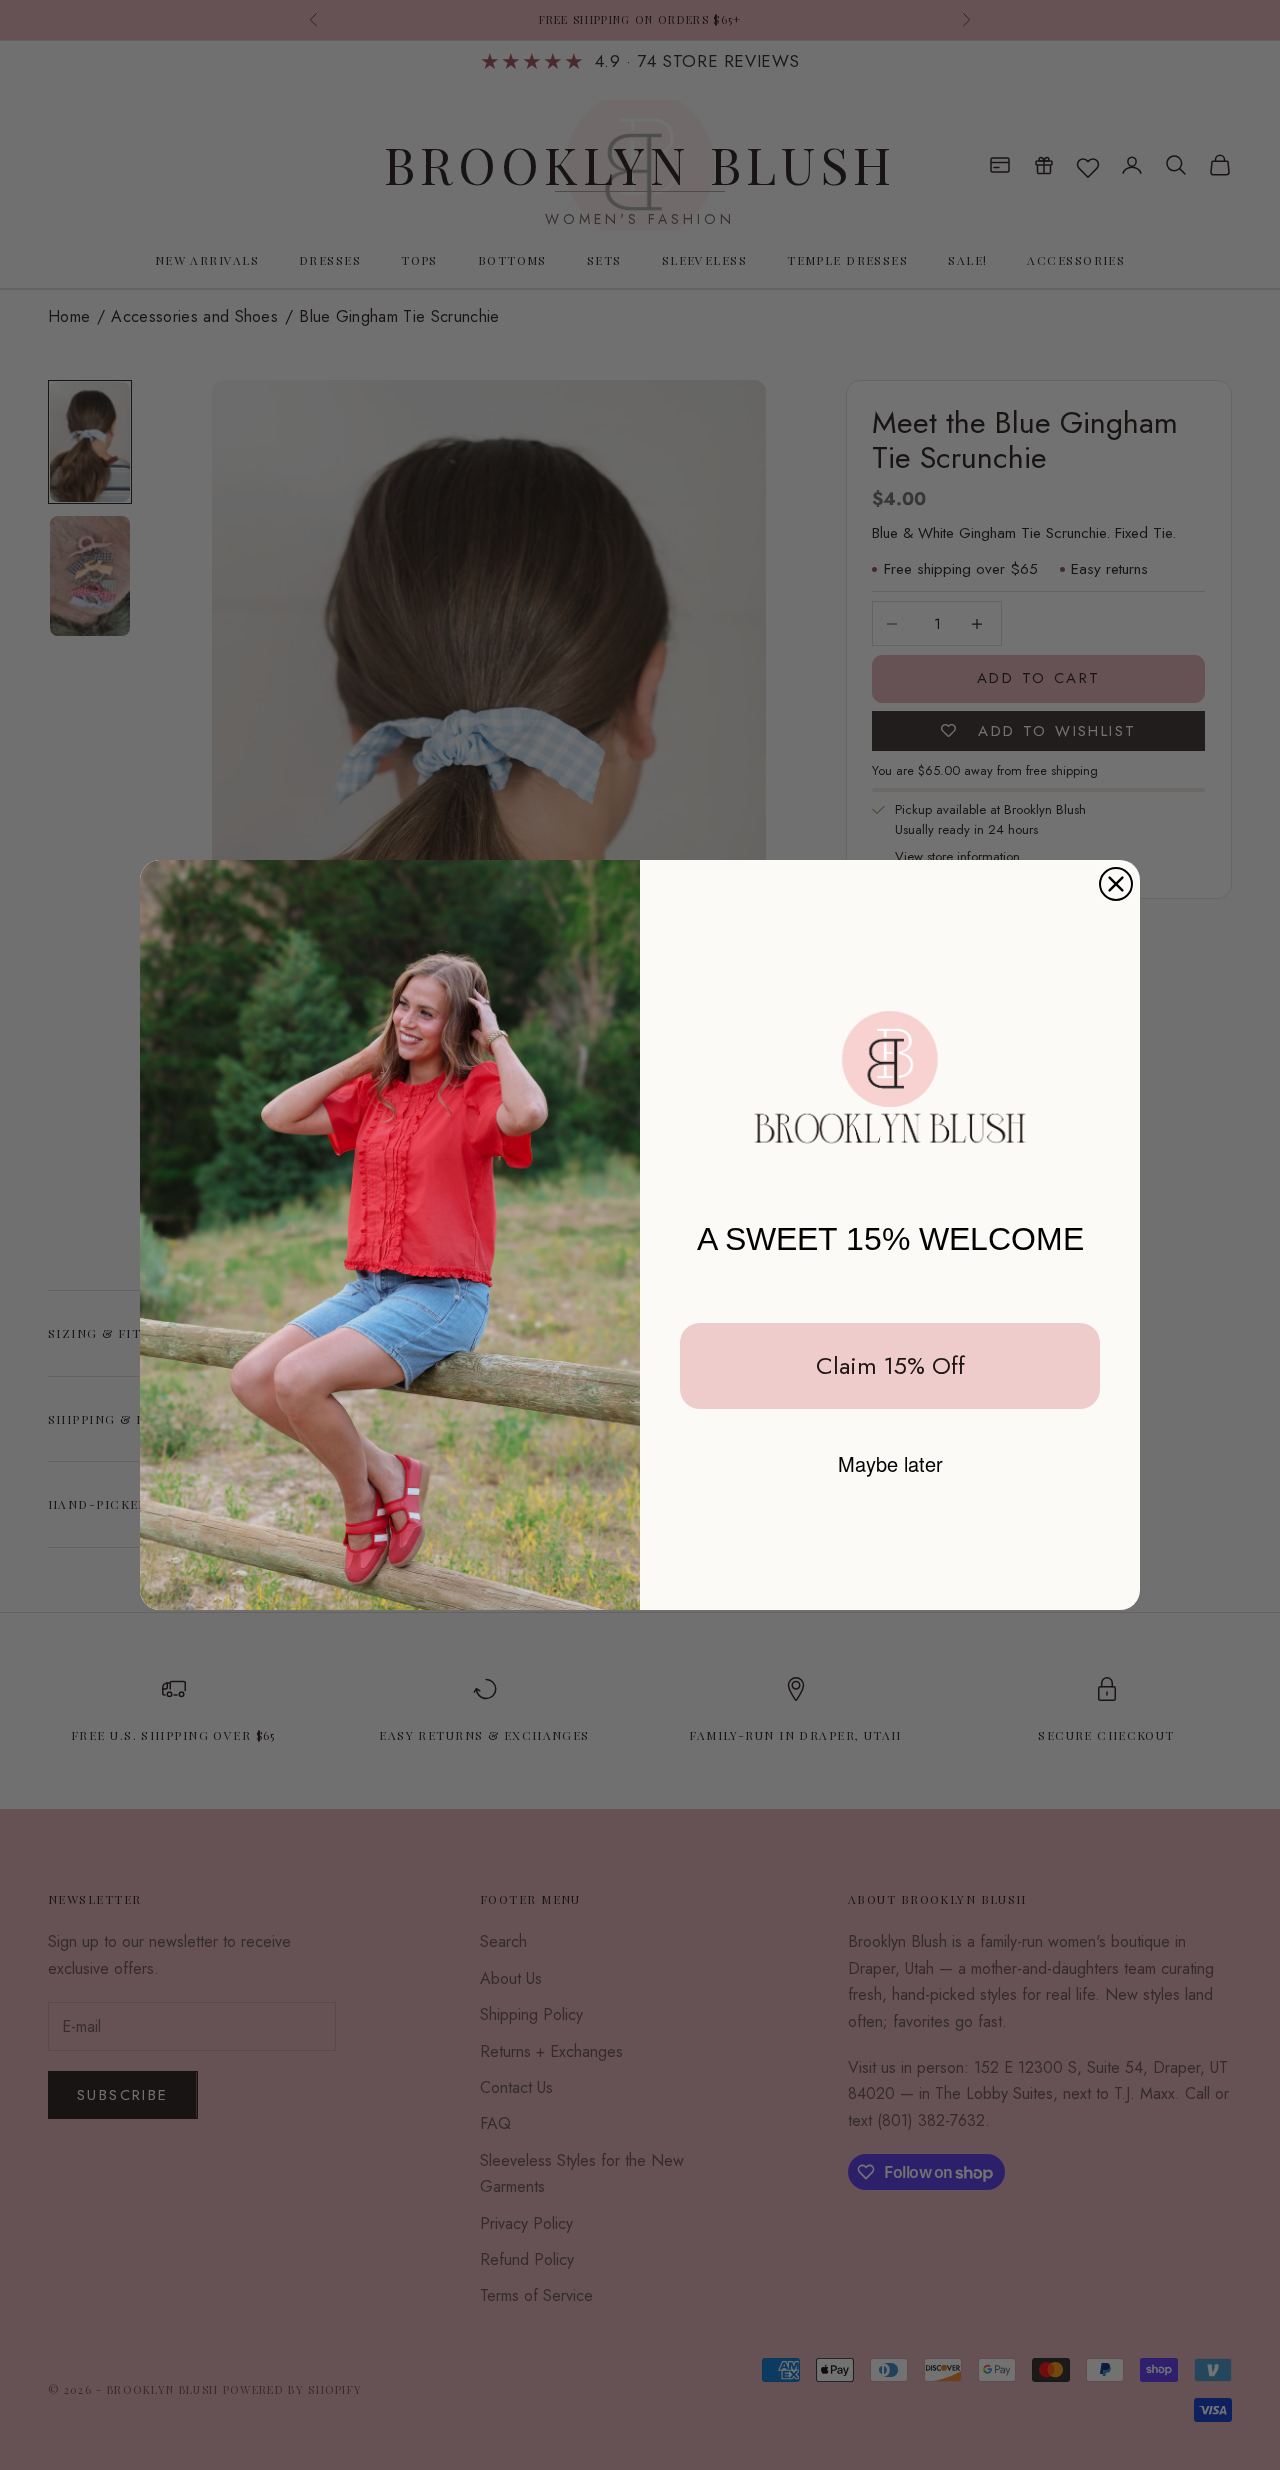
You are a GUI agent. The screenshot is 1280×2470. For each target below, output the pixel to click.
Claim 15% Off (890, 1365)
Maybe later (890, 1463)
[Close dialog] (1116, 884)
